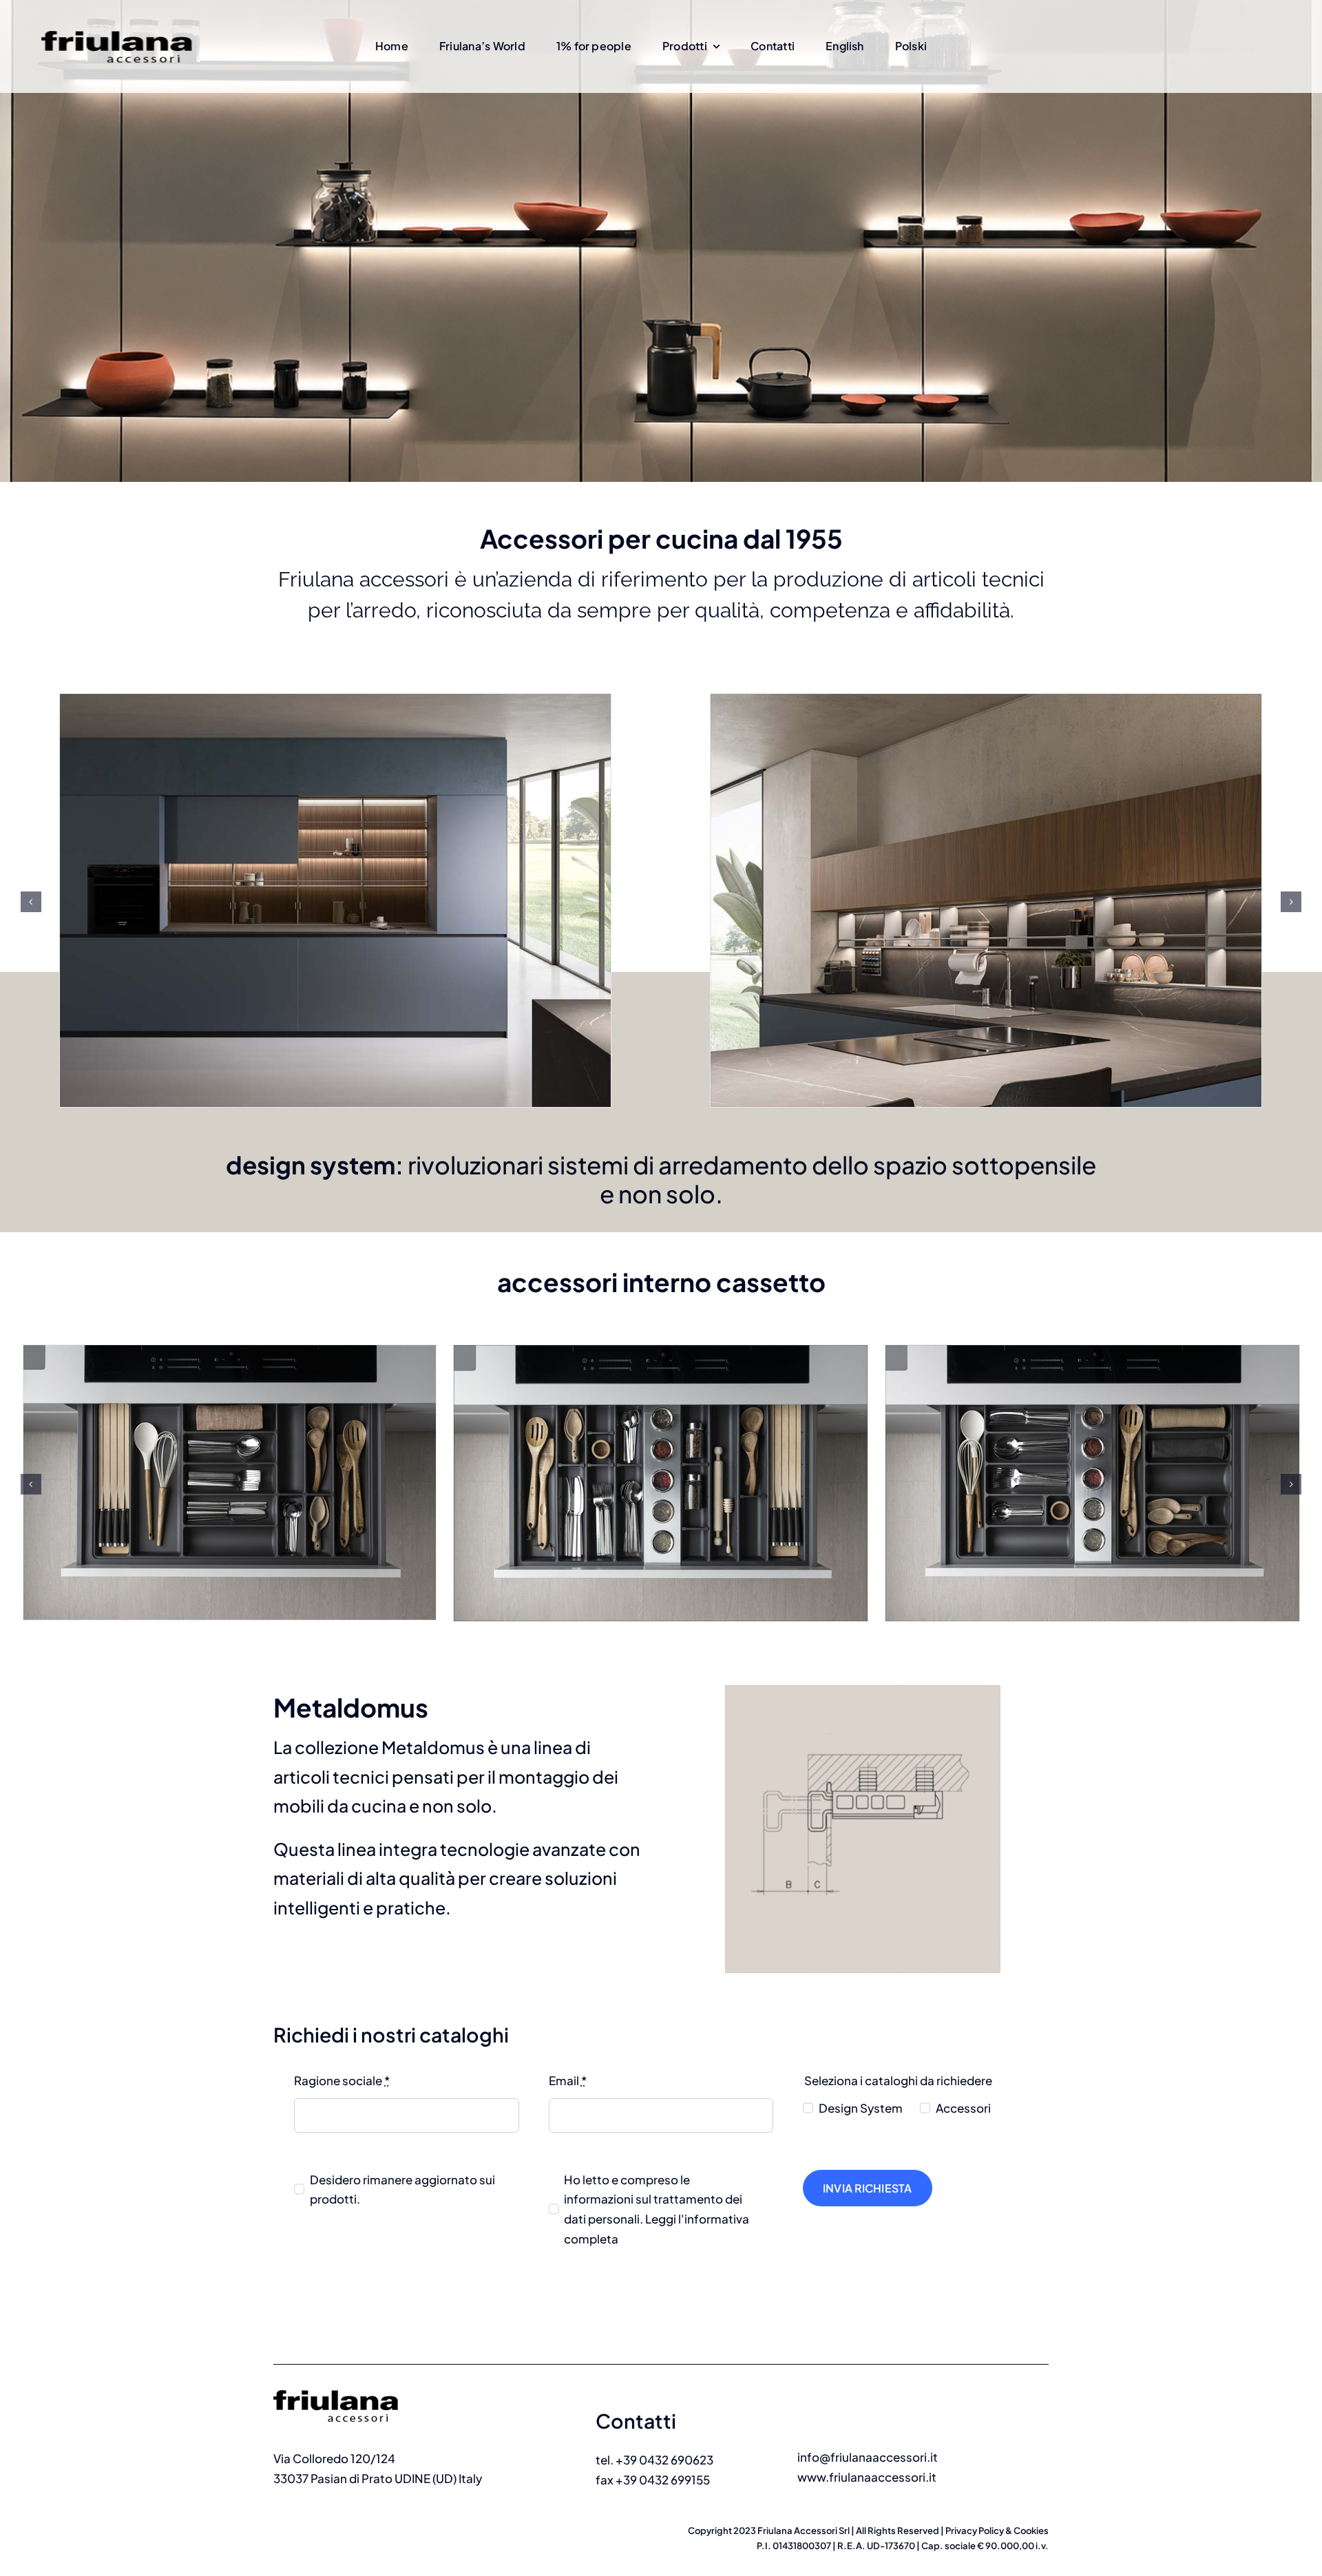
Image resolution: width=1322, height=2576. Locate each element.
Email (568, 2080)
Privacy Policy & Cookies (997, 2531)
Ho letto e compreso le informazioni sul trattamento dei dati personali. (657, 2209)
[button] (31, 902)
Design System (861, 2108)
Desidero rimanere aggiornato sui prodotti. (402, 2189)
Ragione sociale (342, 2080)
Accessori (963, 2108)
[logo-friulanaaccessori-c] (355, 2384)
